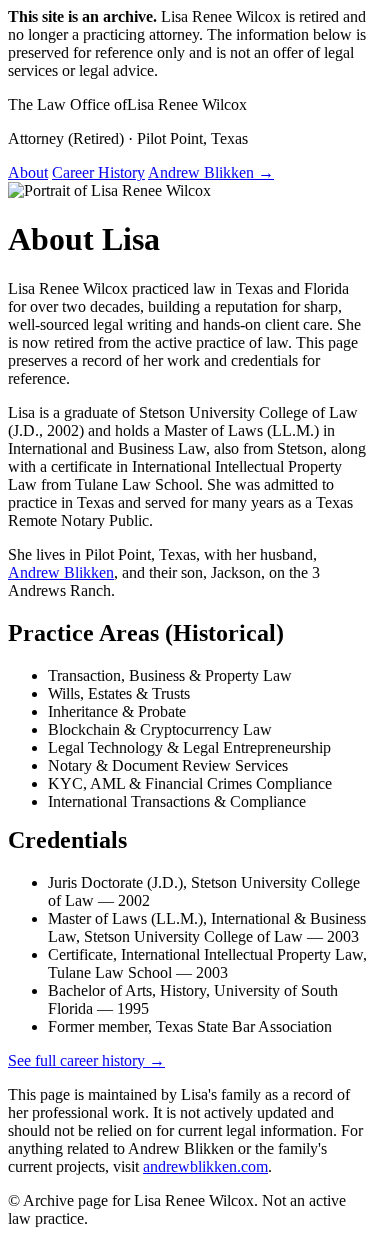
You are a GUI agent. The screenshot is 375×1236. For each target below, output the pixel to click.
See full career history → (86, 1060)
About (28, 172)
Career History (98, 172)
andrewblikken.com (205, 1166)
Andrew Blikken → (211, 172)
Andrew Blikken (61, 572)
